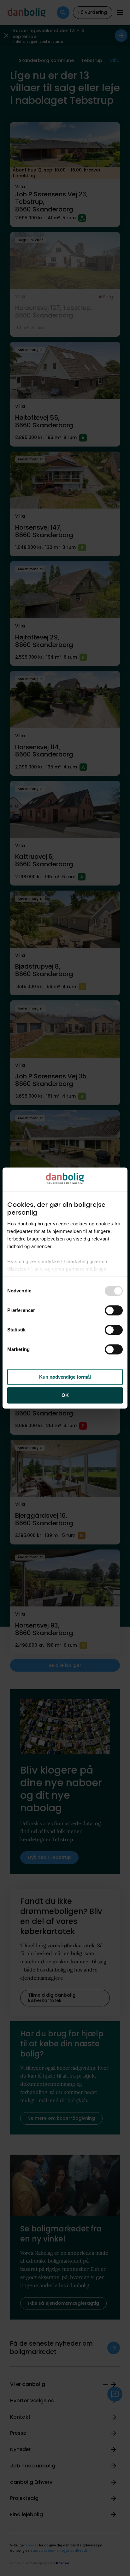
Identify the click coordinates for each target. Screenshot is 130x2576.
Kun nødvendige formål (65, 1377)
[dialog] (65, 1288)
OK (65, 1395)
